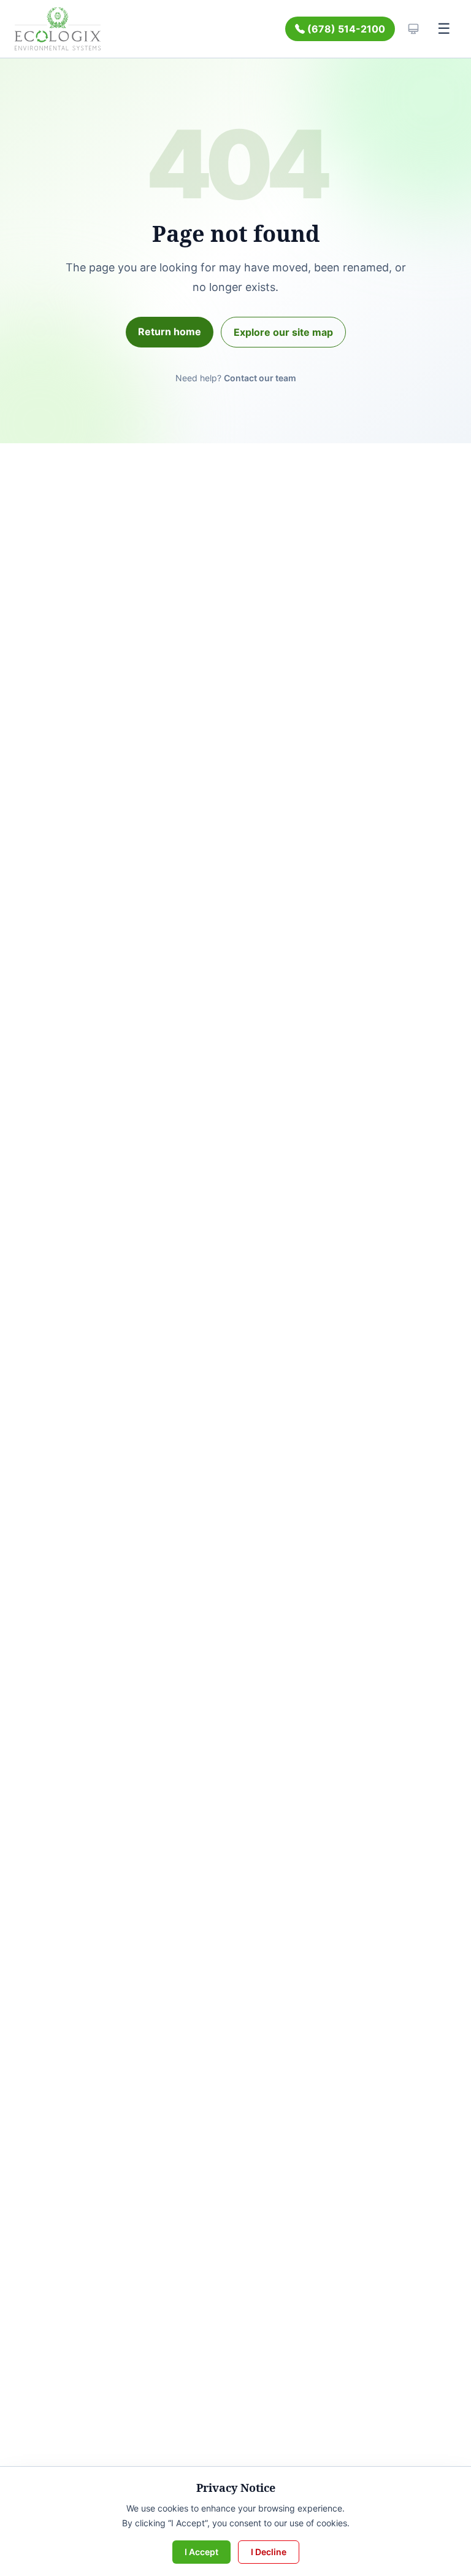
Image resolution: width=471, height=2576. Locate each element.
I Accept (201, 2552)
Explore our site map (283, 332)
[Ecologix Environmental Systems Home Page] (58, 29)
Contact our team (260, 378)
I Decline (269, 2552)
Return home (170, 332)
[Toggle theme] (413, 29)
